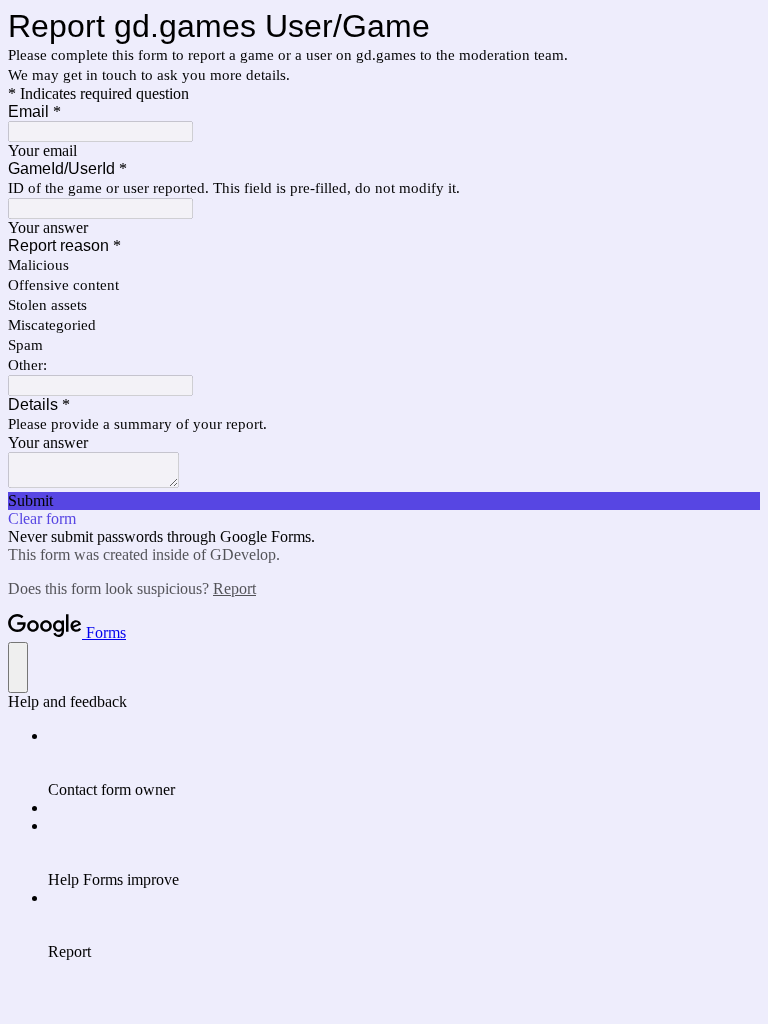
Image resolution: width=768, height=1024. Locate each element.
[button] (384, 501)
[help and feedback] (18, 667)
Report (234, 588)
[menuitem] (404, 763)
